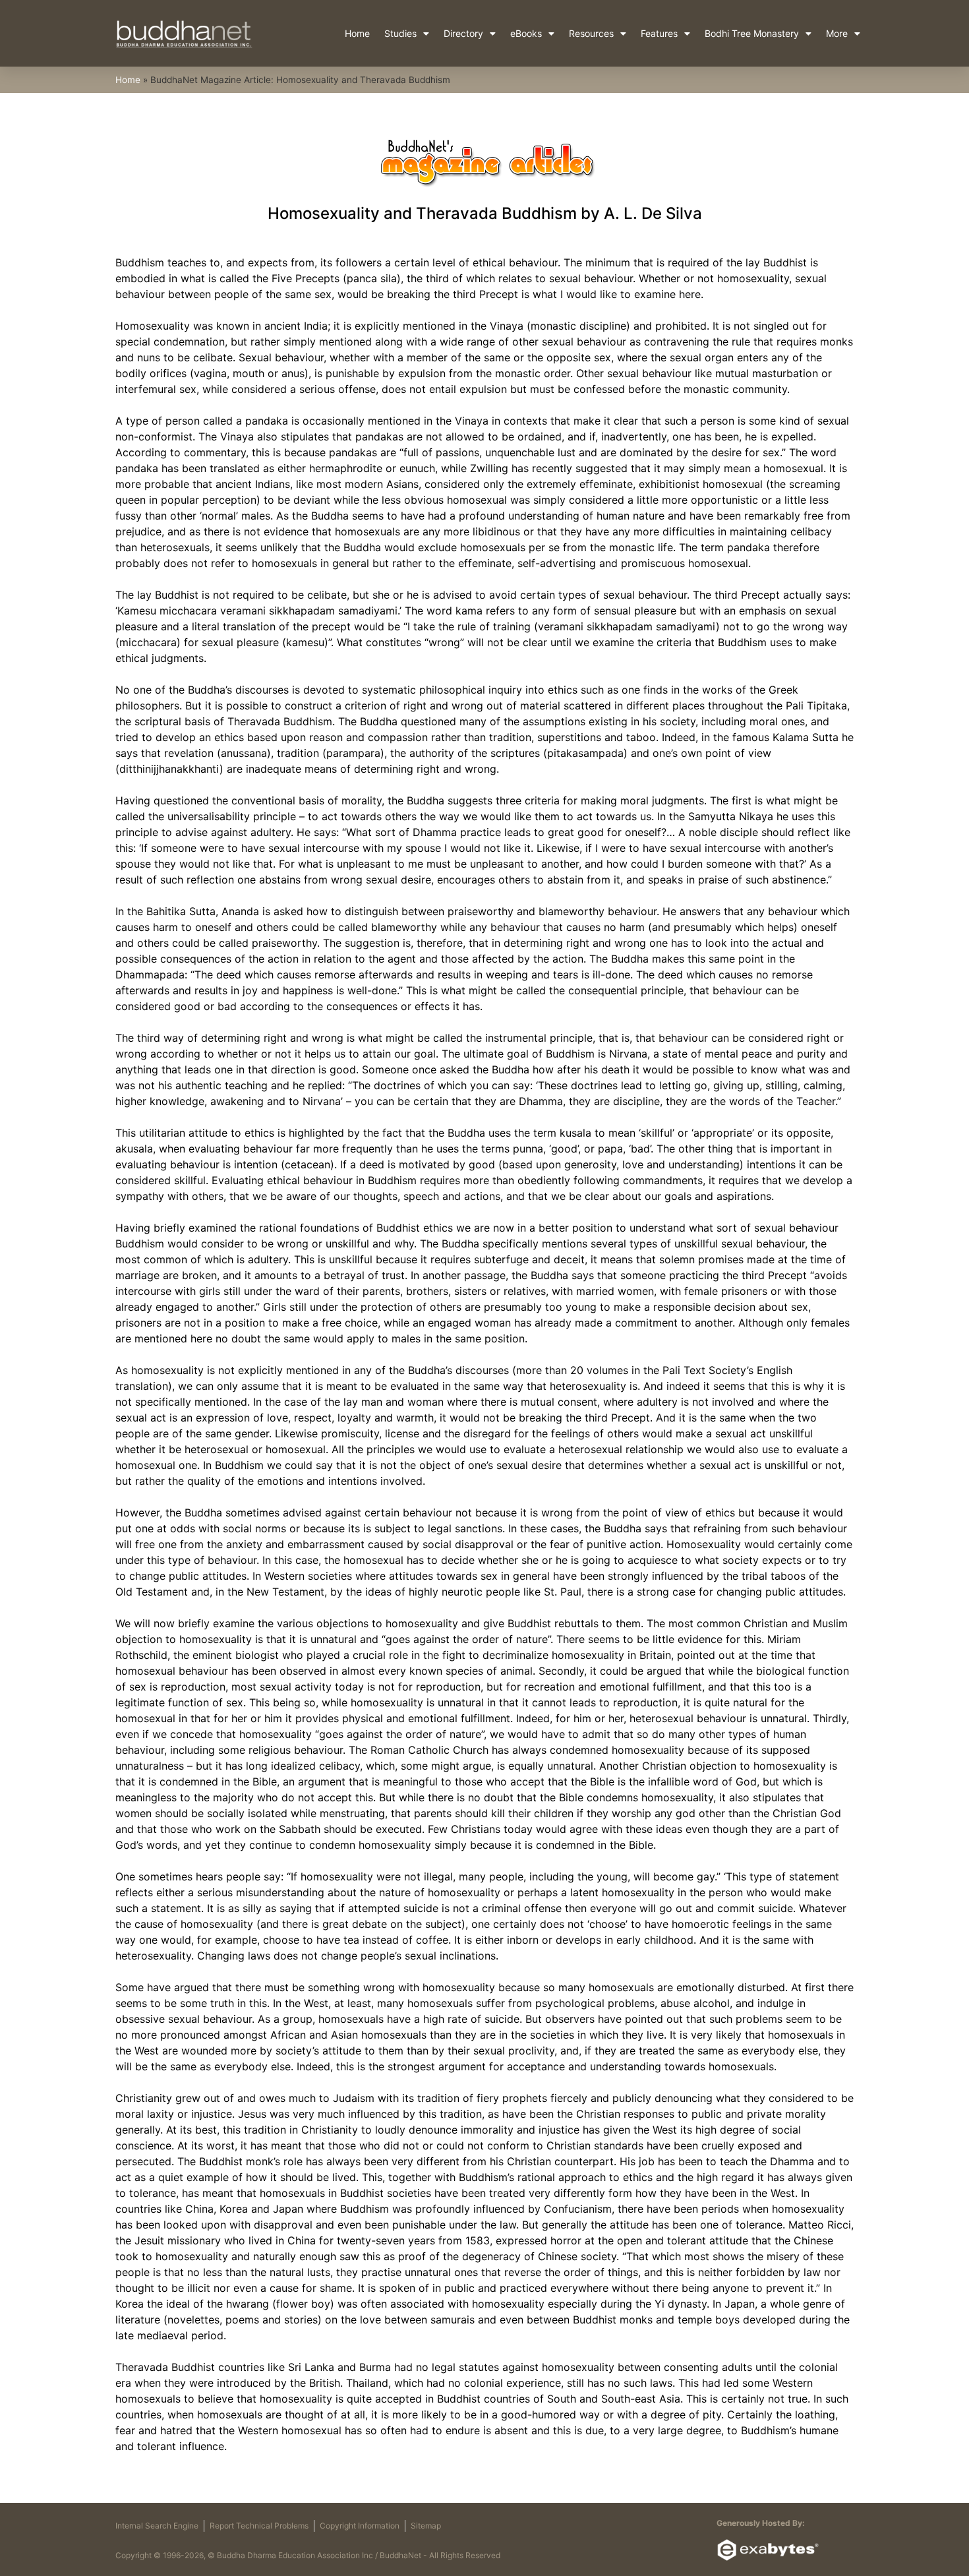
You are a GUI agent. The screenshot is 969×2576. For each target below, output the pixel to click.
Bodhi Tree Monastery (752, 33)
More (837, 33)
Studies (400, 33)
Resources (591, 33)
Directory (463, 33)
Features (659, 33)
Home (357, 33)
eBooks (526, 33)
